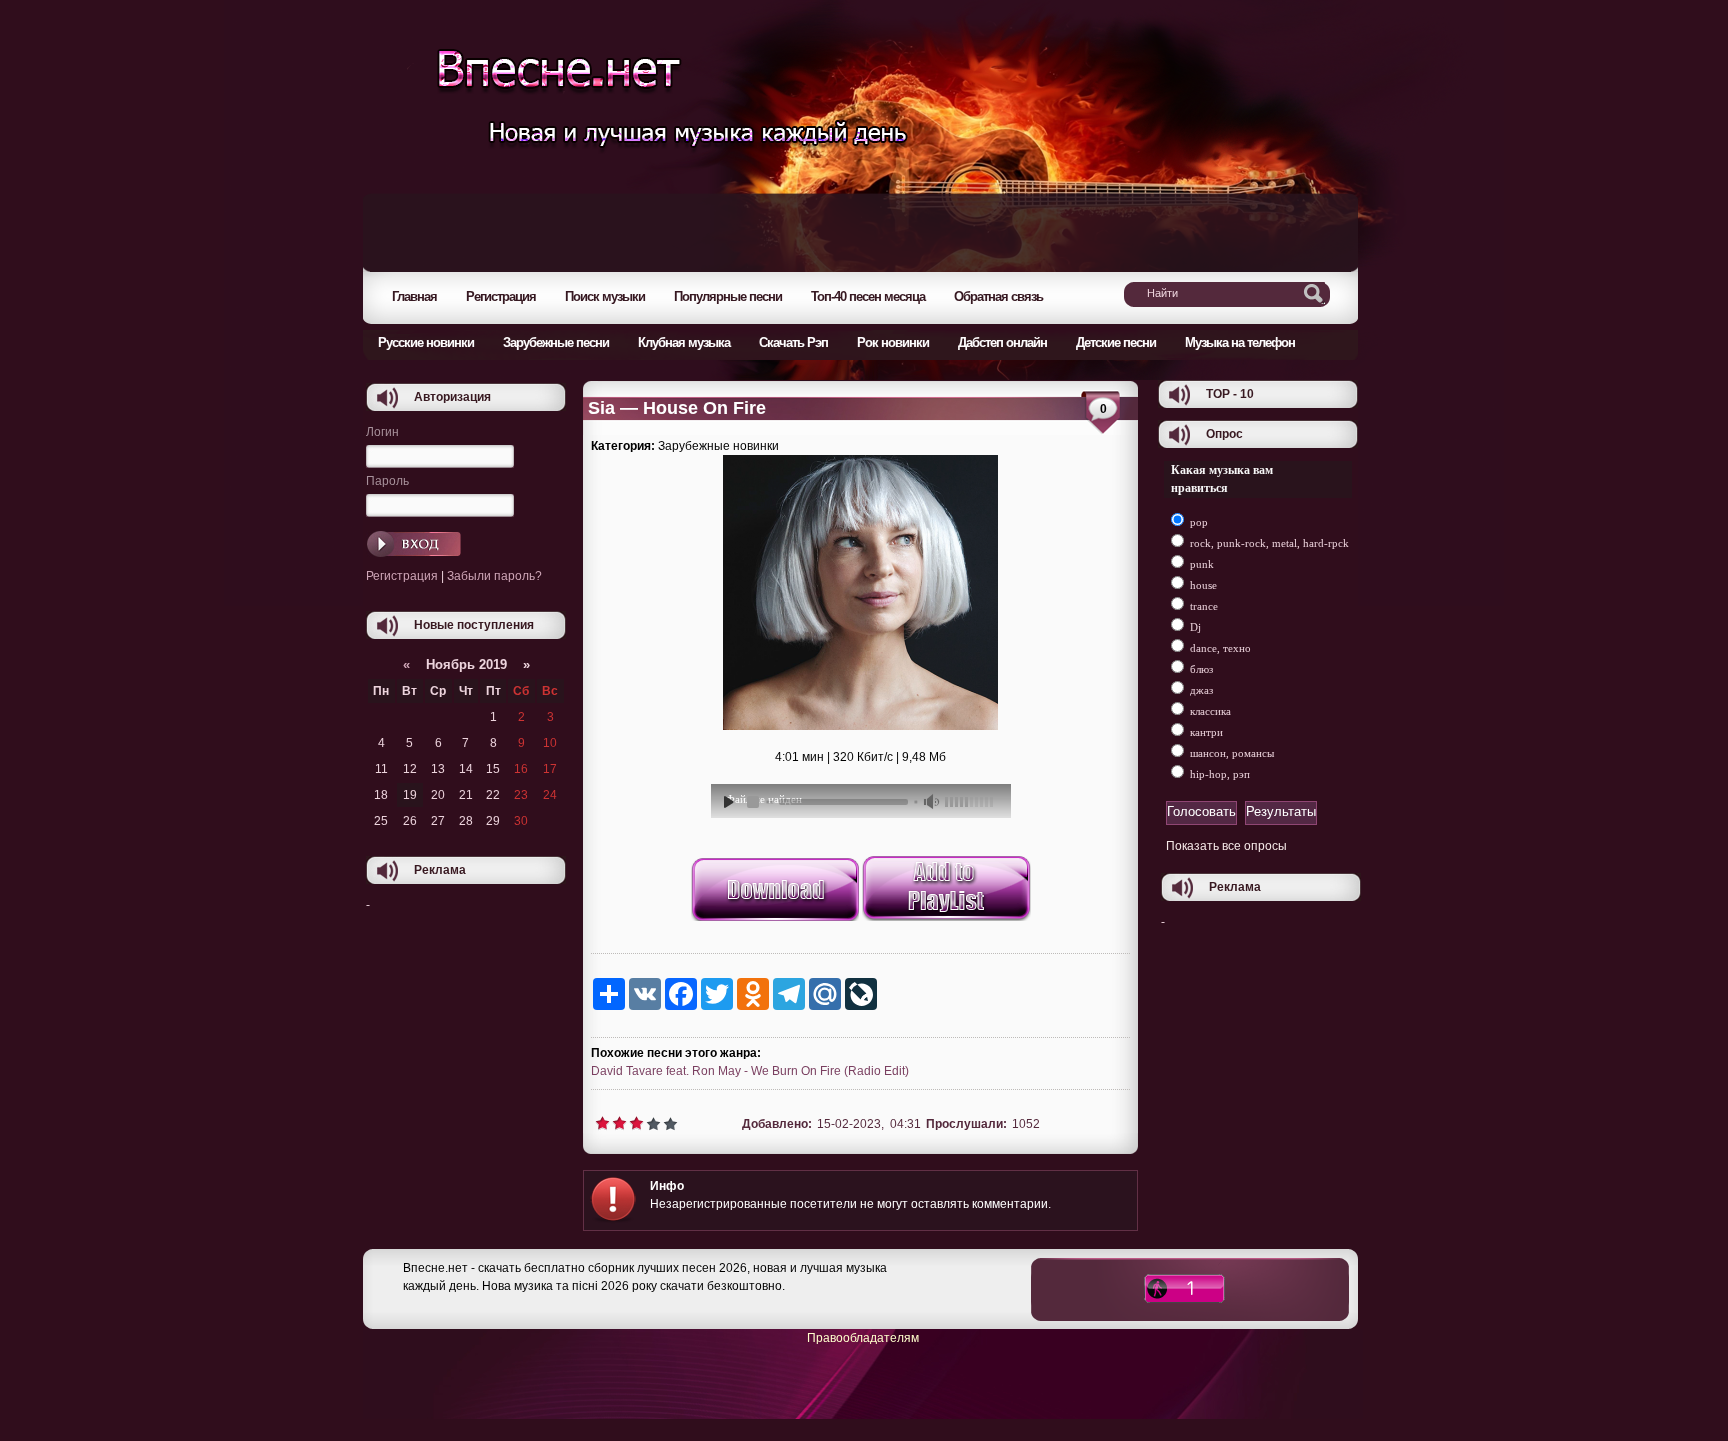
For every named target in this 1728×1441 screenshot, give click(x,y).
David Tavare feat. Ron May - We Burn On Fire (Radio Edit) (750, 1071)
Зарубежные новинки (718, 446)
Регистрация (402, 576)
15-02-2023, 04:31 (868, 1124)
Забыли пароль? (494, 576)
